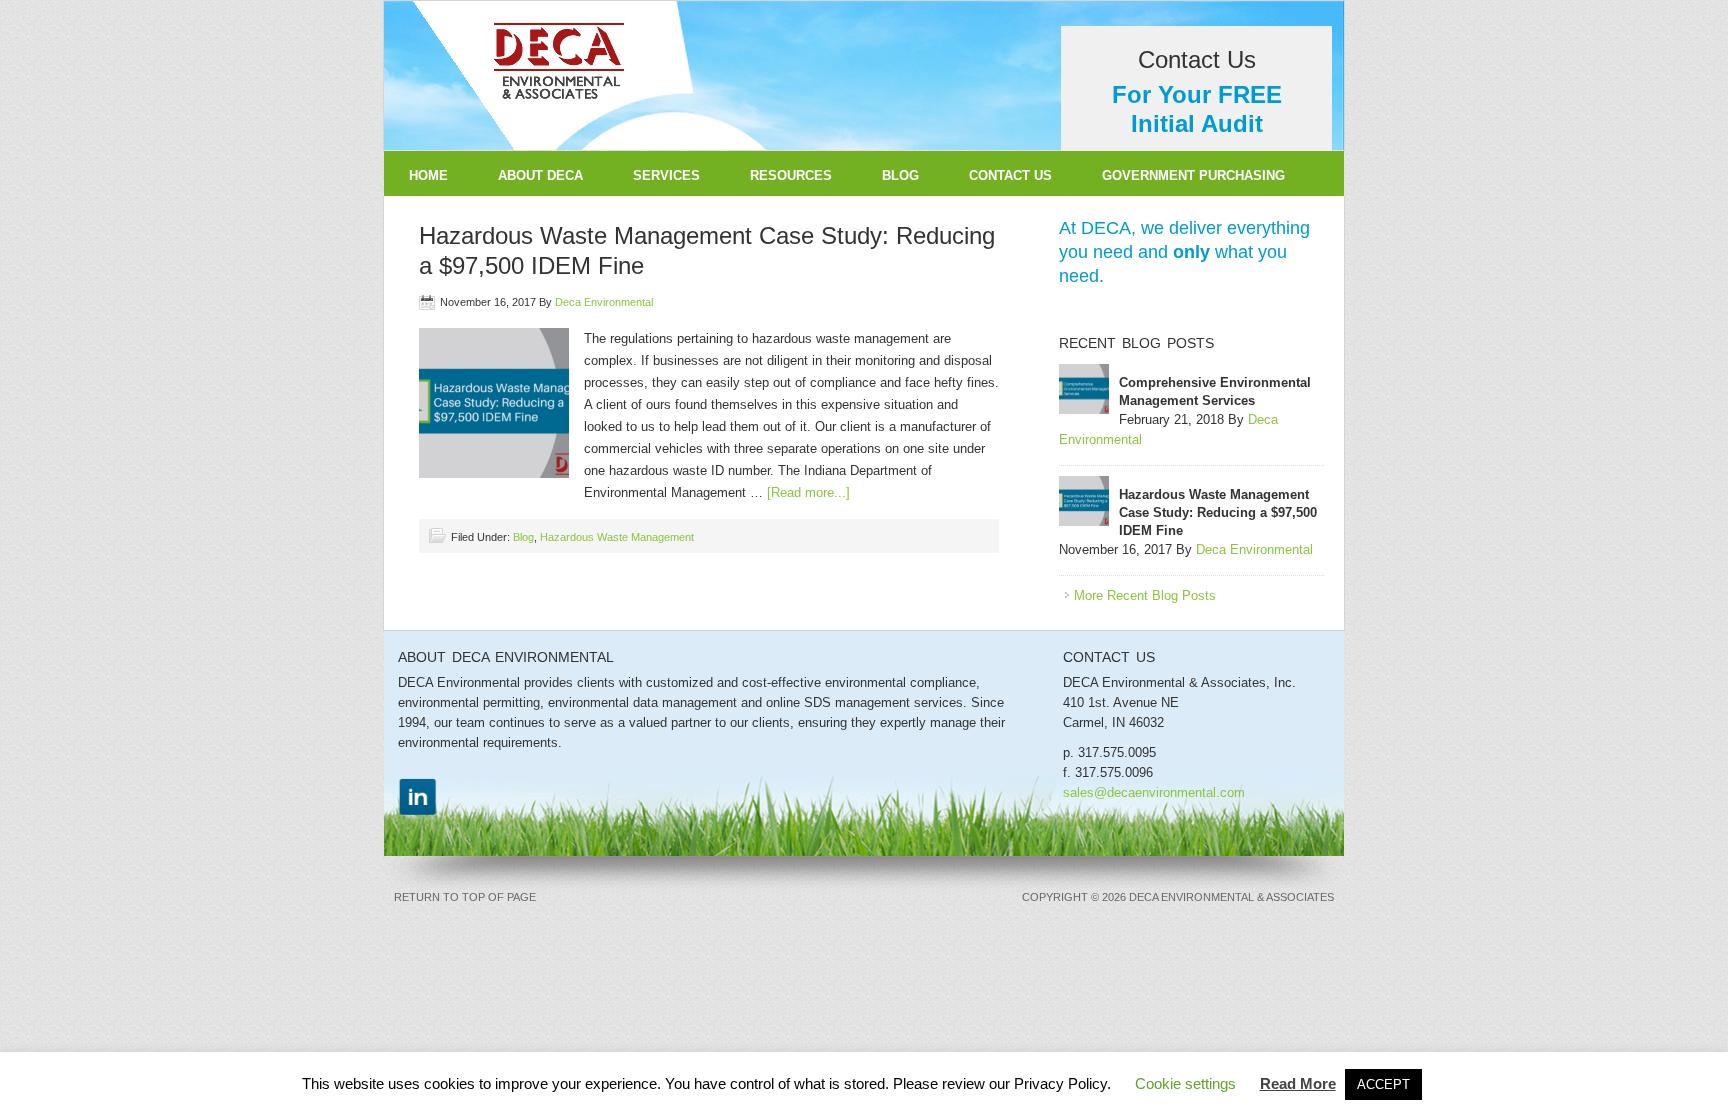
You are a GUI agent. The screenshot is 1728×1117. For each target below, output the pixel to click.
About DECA (540, 175)
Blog (900, 175)
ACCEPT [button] (1383, 1084)
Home (428, 175)
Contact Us (1010, 175)
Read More (1298, 1083)
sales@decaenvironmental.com (1154, 792)
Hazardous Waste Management (617, 537)
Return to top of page (465, 897)
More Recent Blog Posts (1145, 595)
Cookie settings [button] (1185, 1083)
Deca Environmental (604, 302)
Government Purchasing (1193, 175)
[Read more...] (808, 492)
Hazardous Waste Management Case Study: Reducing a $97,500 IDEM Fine (1218, 512)
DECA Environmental (864, 76)
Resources (791, 175)
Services (654, 175)
